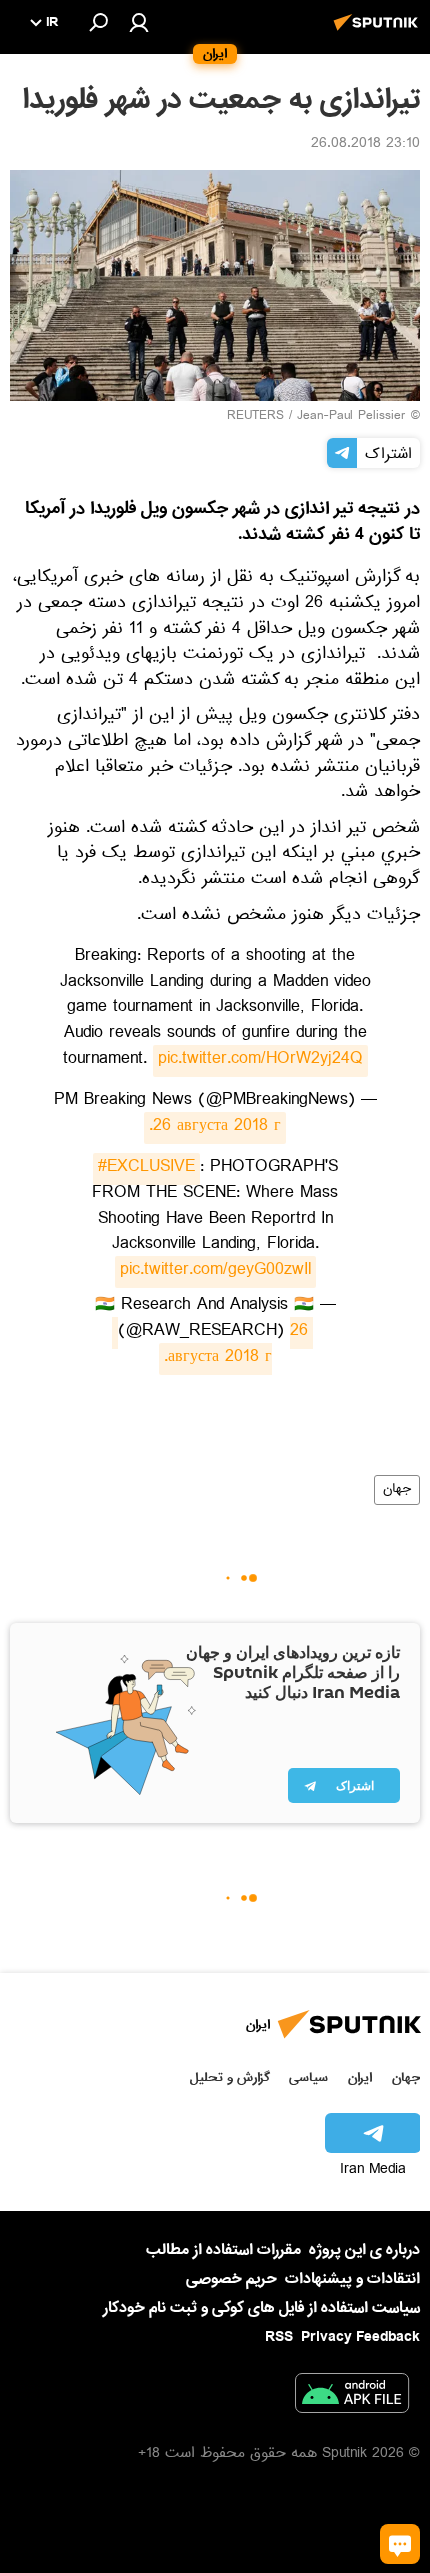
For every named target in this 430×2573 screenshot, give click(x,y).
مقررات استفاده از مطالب (223, 2250)
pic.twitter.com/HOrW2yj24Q (260, 1061)
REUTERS (255, 417)
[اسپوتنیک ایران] (379, 33)
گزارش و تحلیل (230, 2077)
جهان (397, 1490)
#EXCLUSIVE (146, 1169)
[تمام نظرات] (400, 2544)
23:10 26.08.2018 (365, 145)
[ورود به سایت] (139, 22)
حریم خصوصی (231, 2279)
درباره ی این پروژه (364, 2250)
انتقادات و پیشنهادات (352, 2279)
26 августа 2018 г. (215, 1128)
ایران (360, 2077)
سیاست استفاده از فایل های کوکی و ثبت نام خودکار (261, 2308)
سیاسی (308, 2077)
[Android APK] (352, 2397)
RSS (279, 2337)
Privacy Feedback (360, 2337)
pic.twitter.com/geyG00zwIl (215, 1272)
